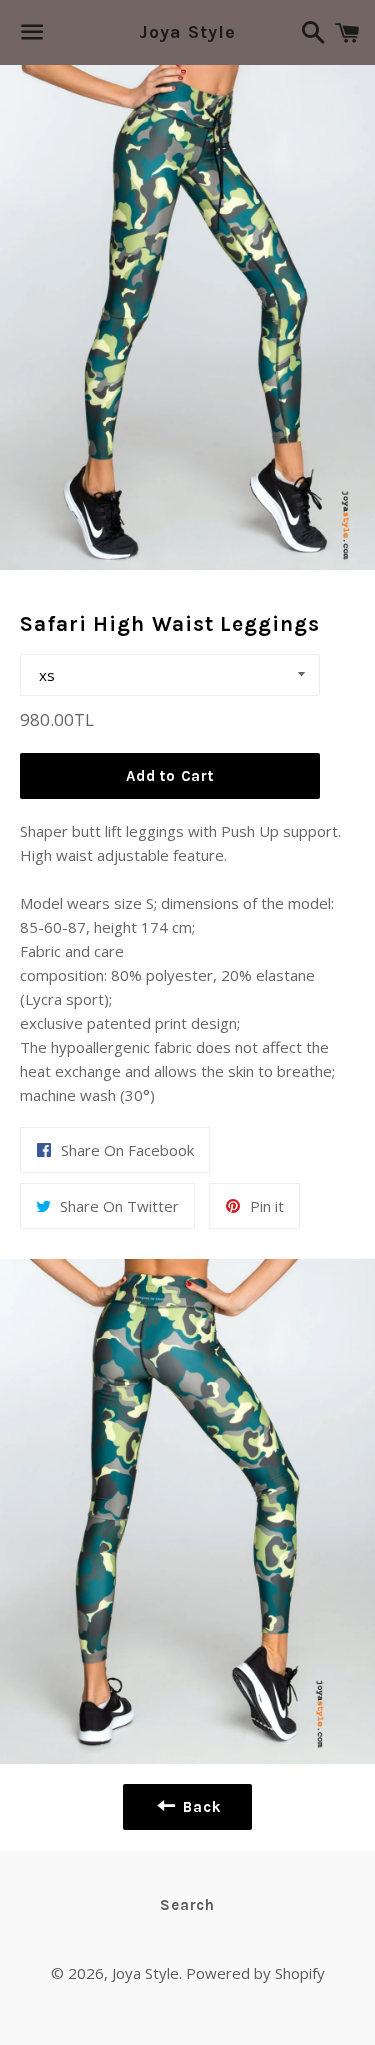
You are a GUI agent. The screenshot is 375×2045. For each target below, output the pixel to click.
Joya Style (187, 32)
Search (187, 1905)
